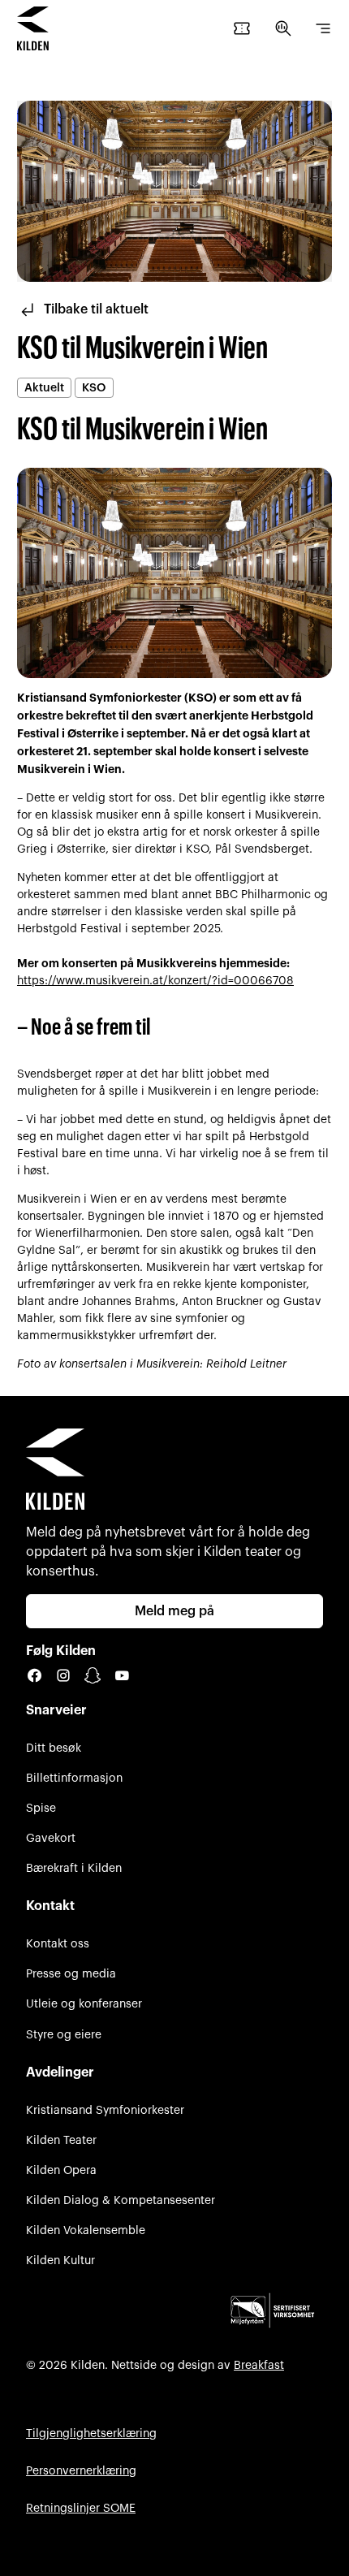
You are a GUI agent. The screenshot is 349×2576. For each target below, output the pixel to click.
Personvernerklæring (81, 2471)
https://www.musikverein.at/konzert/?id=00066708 (155, 981)
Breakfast (259, 2365)
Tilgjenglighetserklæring (91, 2433)
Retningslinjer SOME (81, 2508)
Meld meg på (174, 1611)
